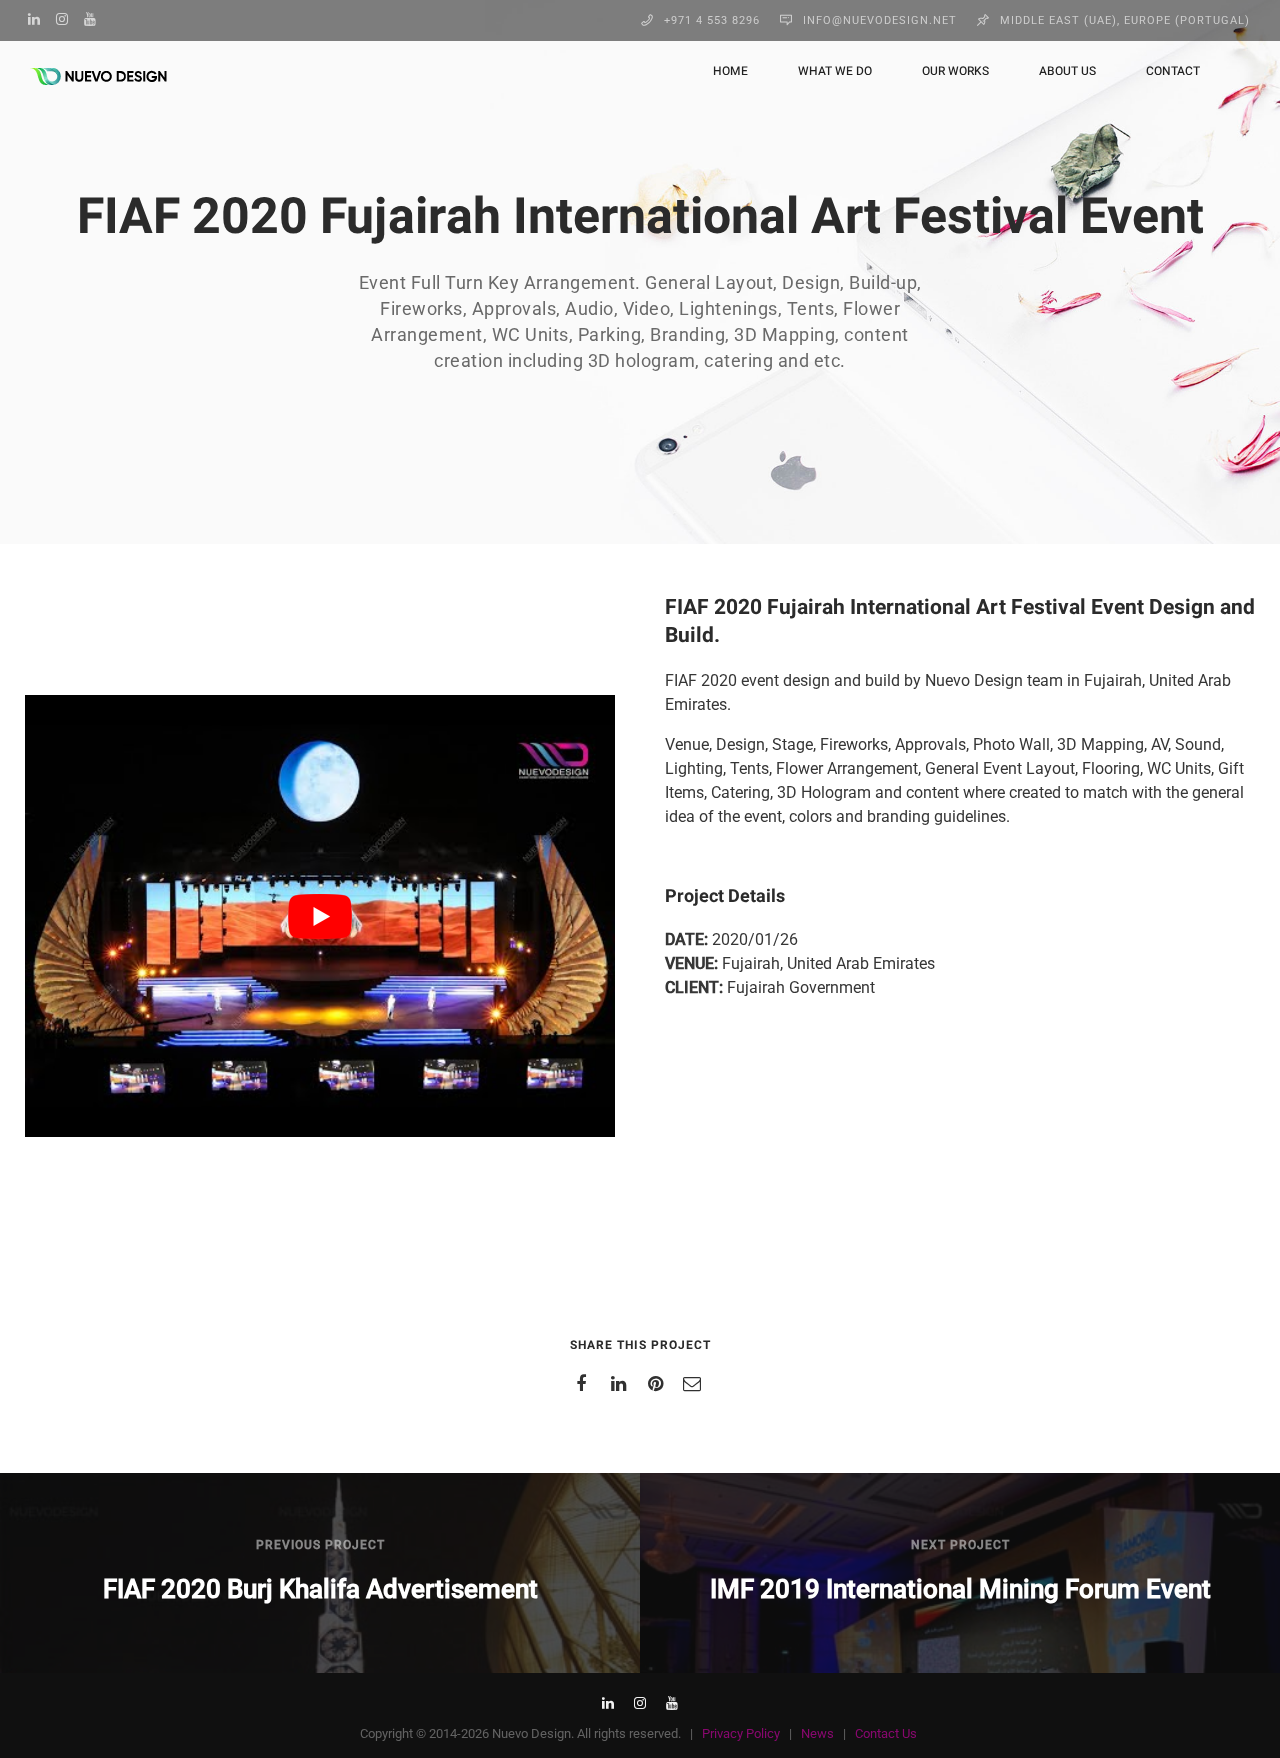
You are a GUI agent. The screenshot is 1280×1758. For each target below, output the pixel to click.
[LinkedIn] (39, 18)
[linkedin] (621, 1384)
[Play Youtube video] (320, 916)
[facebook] (584, 1384)
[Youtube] (95, 18)
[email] (695, 1384)
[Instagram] (67, 18)
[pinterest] (658, 1384)
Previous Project (320, 1545)
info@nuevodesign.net (880, 20)
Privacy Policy (741, 1733)
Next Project (960, 1545)
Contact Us (886, 1733)
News (817, 1733)
